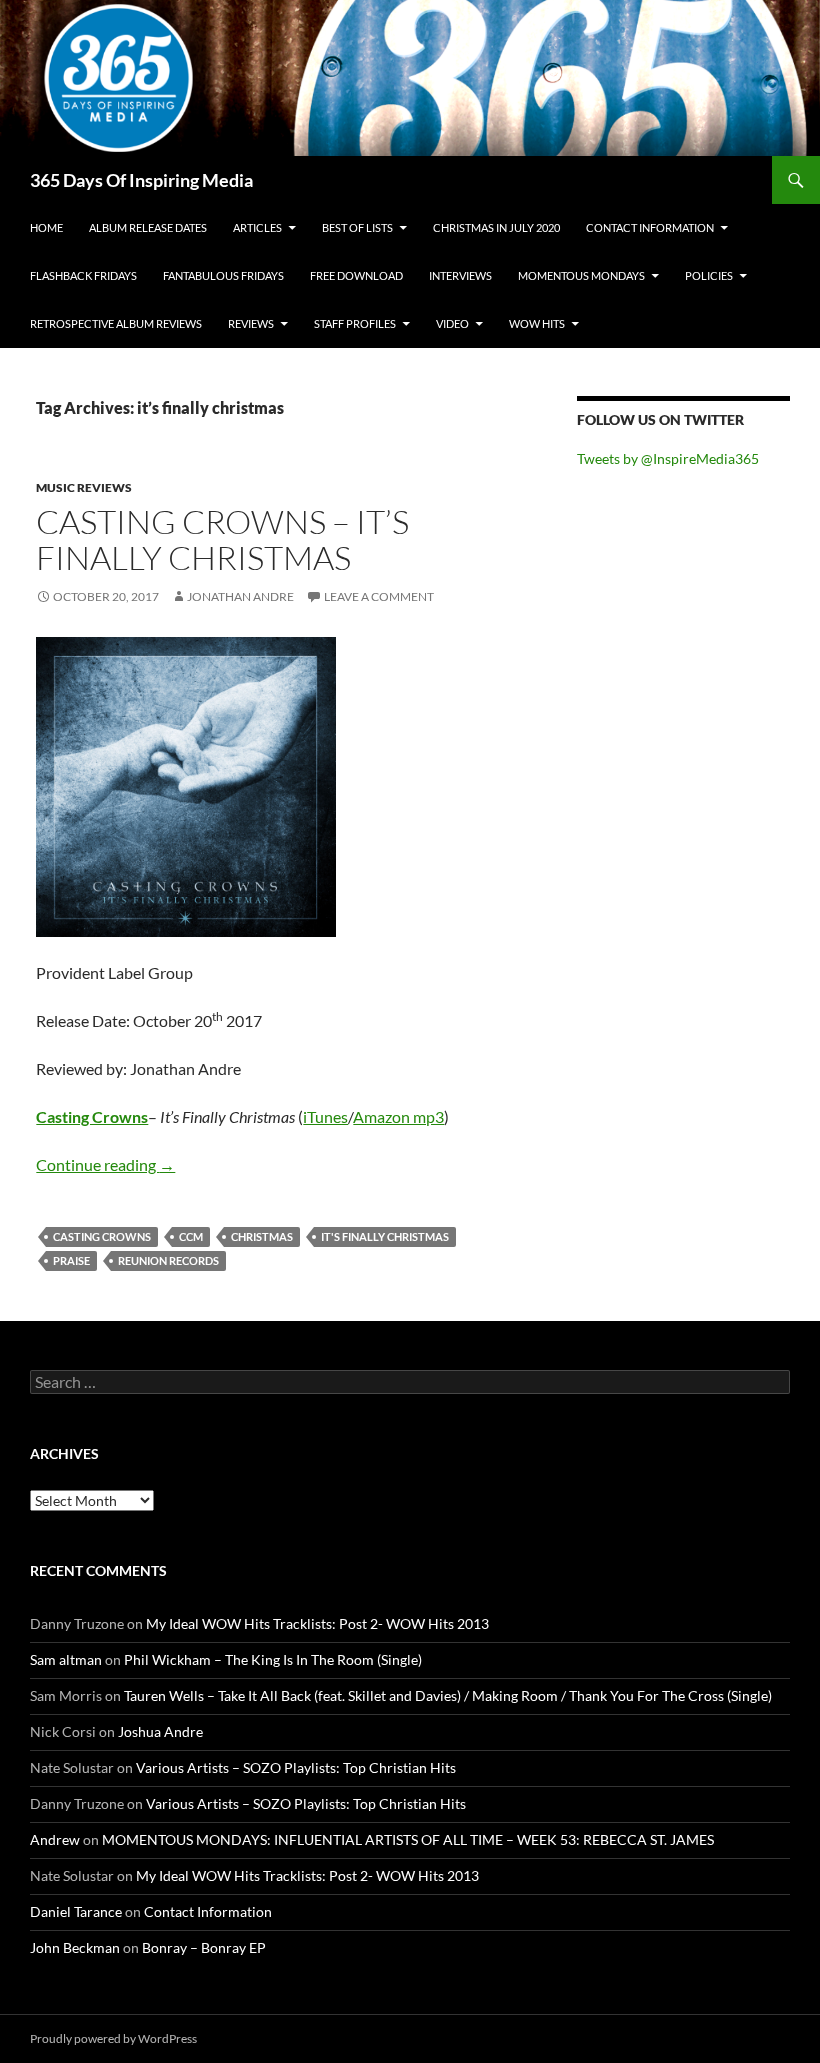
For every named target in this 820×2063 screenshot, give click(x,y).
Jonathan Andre (240, 596)
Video (452, 323)
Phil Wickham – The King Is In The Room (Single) (273, 1659)
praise (71, 1260)
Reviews (251, 323)
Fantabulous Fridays (223, 275)
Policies (709, 275)
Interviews (460, 275)
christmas (262, 1236)
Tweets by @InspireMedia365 (668, 458)
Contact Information (650, 227)
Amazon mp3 (398, 1116)
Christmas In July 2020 (496, 227)
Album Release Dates (148, 227)
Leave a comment (379, 596)
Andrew (55, 1839)
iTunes (325, 1116)
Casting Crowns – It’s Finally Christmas (222, 539)
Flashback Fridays (83, 275)
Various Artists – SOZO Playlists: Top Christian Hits (296, 1767)
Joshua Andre (160, 1731)
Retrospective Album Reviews (116, 323)
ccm (191, 1236)
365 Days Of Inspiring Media (141, 180)
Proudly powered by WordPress (113, 2038)
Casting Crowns (92, 1116)
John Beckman (75, 1947)
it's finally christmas (385, 1236)
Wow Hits (537, 323)
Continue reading (105, 1164)
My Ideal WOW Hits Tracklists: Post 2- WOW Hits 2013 (317, 1623)
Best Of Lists (357, 227)
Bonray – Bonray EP (204, 1947)
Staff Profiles (355, 323)
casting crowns (102, 1236)
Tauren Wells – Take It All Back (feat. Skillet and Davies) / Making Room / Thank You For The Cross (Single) (448, 1695)
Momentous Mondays (581, 275)
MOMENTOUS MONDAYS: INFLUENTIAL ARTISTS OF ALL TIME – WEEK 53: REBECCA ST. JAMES (408, 1839)
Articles (257, 227)
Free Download (356, 275)
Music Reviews (84, 487)
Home (46, 227)
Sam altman (66, 1659)
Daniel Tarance (76, 1911)
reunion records (168, 1260)
